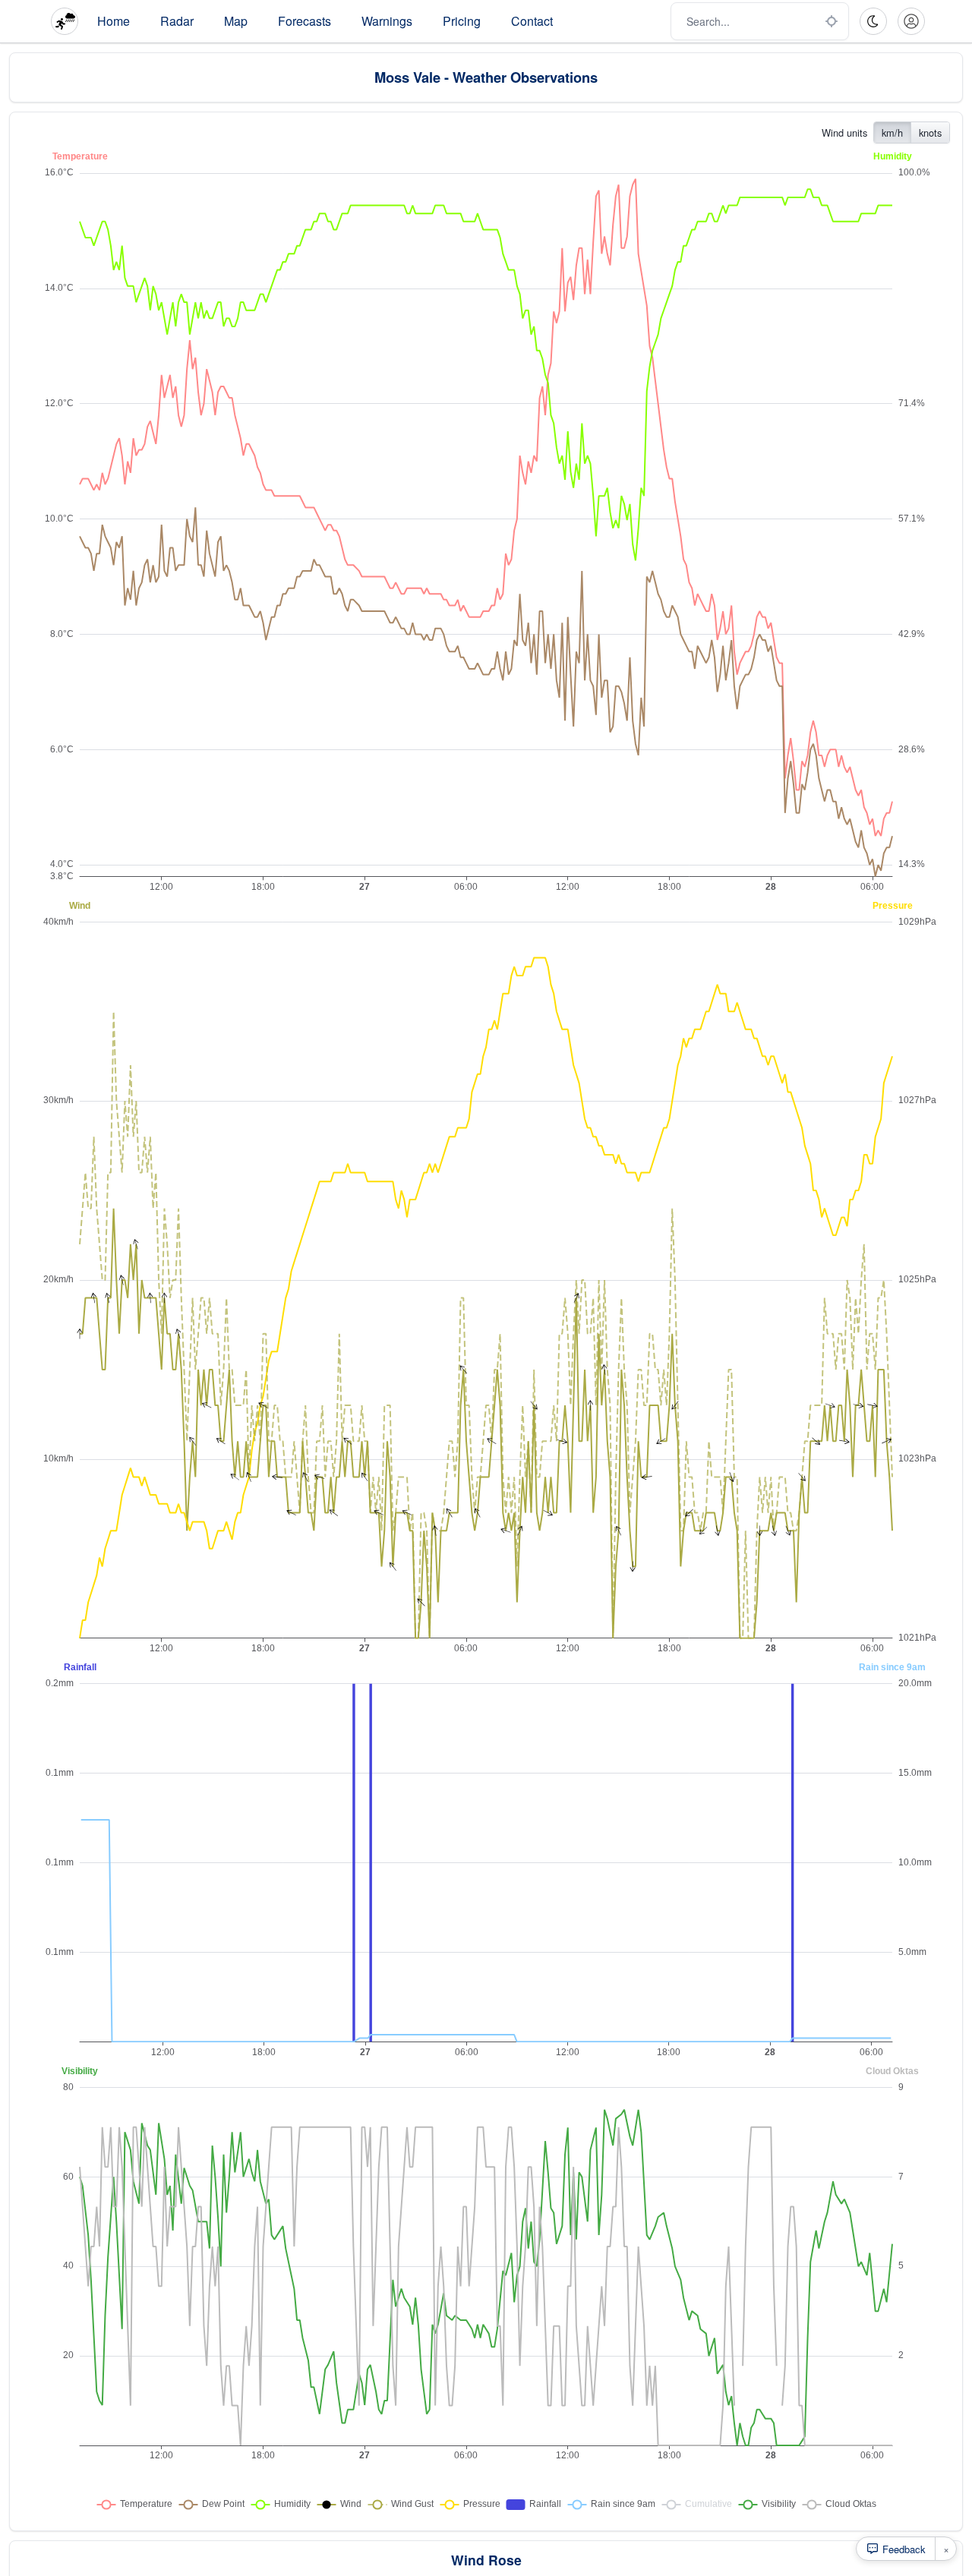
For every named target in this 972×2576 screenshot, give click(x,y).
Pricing (462, 21)
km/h (892, 132)
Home (114, 21)
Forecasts (305, 21)
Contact (532, 21)
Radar (177, 21)
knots (930, 132)
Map (236, 21)
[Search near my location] (832, 21)
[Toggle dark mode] (873, 21)
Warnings (387, 21)
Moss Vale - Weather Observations (486, 77)
